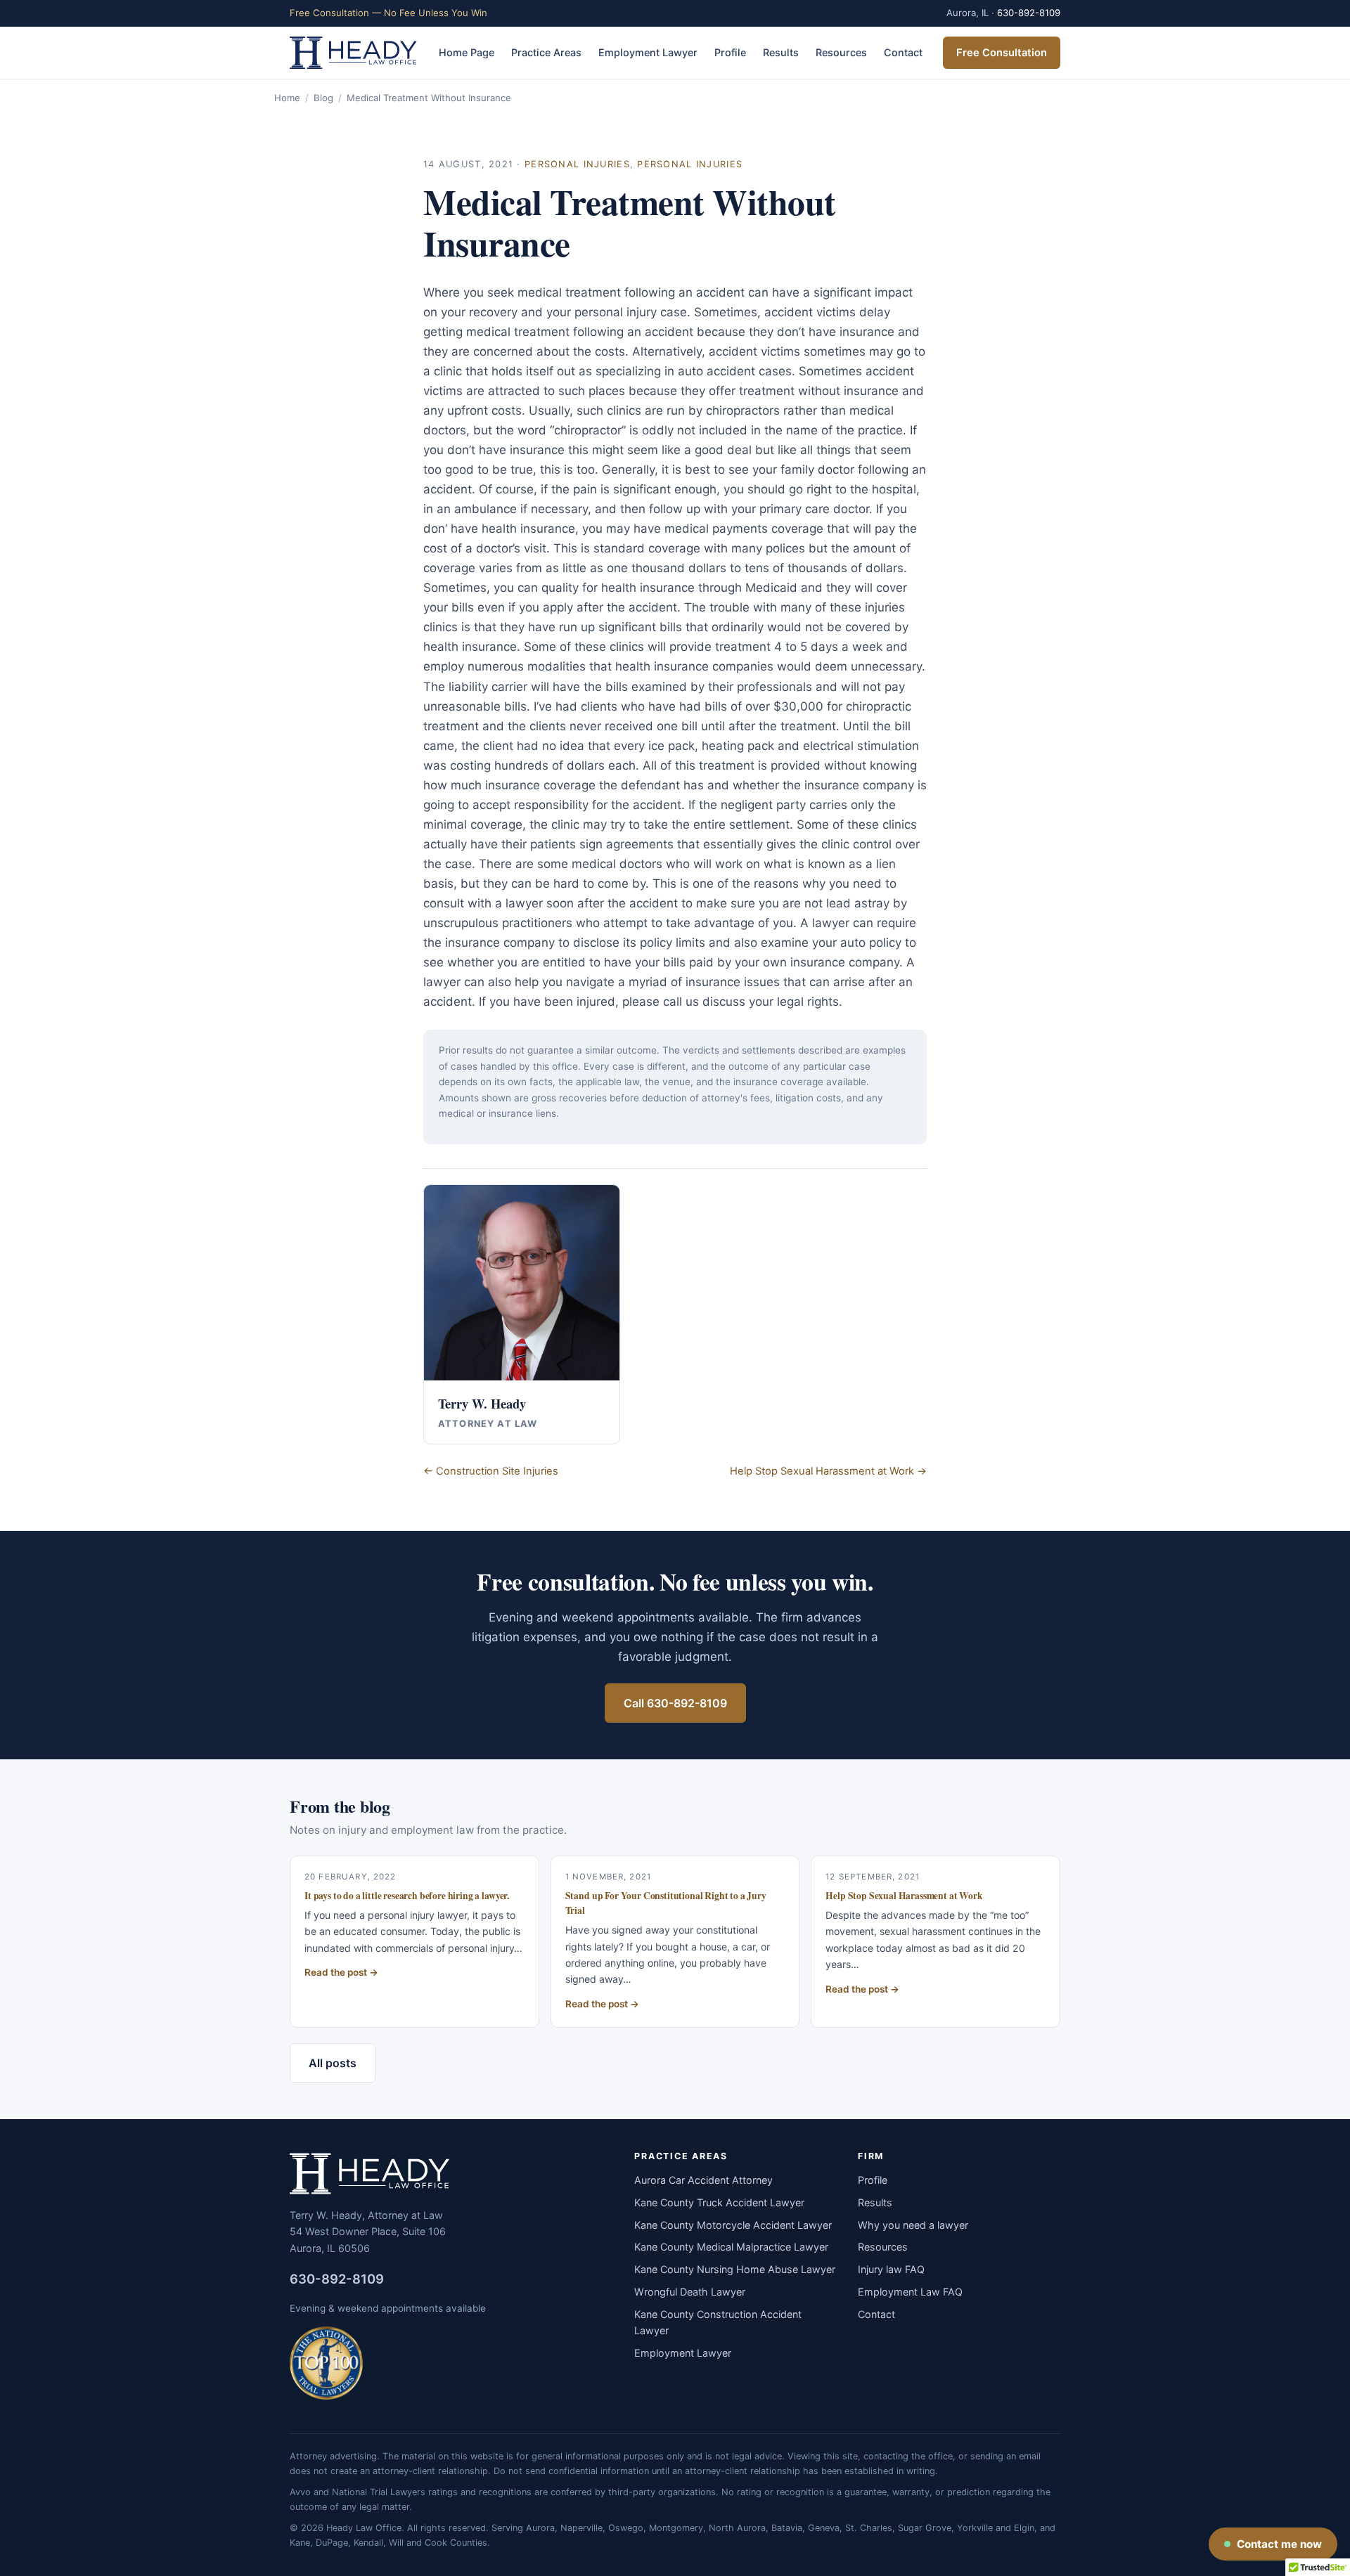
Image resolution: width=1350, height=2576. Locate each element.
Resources (841, 52)
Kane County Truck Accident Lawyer (719, 2202)
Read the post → (341, 1972)
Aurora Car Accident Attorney (703, 2180)
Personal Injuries (690, 164)
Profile (730, 52)
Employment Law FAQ (910, 2292)
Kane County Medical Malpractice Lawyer (731, 2247)
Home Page (467, 52)
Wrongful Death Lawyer (690, 2292)
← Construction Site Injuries (491, 1471)
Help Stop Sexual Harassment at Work (904, 1896)
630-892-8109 (1029, 13)
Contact (903, 52)
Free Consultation (1002, 53)
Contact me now (1279, 2544)
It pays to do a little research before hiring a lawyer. (407, 1896)
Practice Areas (546, 52)
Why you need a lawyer (913, 2225)
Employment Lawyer (648, 52)
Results (781, 52)
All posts (333, 2063)
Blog (323, 98)
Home (287, 98)
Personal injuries (577, 164)
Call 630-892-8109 (675, 1703)
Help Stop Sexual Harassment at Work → (828, 1471)
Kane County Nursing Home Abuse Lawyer (735, 2269)
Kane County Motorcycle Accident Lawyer (733, 2225)
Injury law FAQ (891, 2269)
